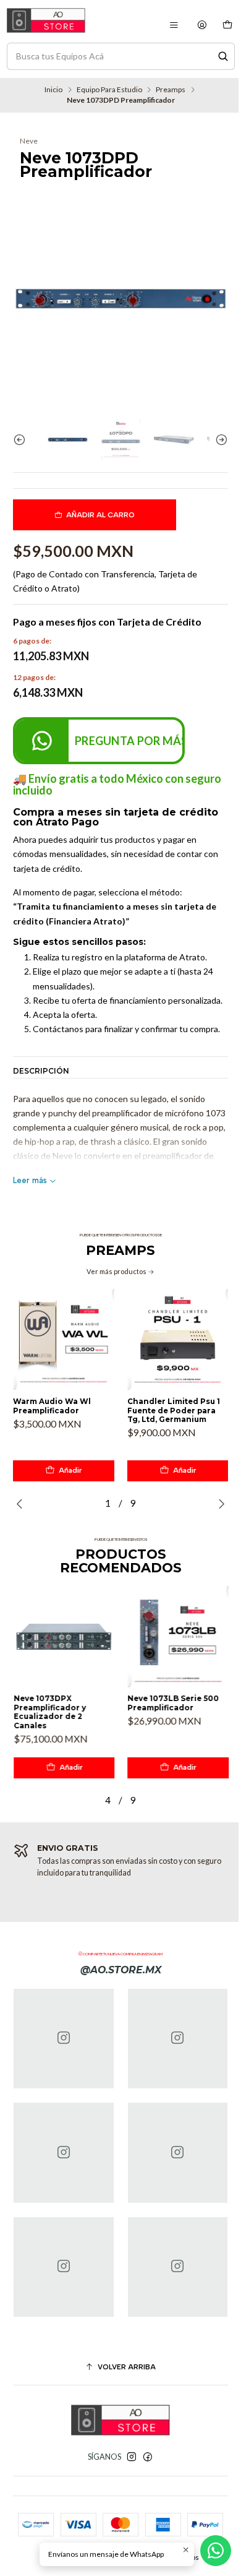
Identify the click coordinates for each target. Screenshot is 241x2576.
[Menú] (174, 25)
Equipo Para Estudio (109, 90)
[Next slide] (219, 440)
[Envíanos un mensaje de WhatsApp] (216, 2551)
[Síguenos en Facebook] (148, 2457)
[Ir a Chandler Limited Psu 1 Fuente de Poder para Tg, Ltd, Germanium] (178, 1340)
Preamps (171, 90)
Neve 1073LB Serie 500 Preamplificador (173, 1703)
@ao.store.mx (121, 1970)
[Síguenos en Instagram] (132, 2457)
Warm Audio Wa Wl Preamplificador (52, 1406)
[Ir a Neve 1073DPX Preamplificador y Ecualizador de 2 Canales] (64, 1637)
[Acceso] (202, 25)
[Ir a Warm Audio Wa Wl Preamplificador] (64, 1340)
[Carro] (227, 25)
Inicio (53, 90)
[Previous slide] (22, 440)
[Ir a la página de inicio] (46, 20)
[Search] (223, 56)
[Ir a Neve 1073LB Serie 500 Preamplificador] (178, 1637)
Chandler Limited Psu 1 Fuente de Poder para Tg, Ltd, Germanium (174, 1411)
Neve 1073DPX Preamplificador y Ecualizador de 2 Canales (49, 1712)
